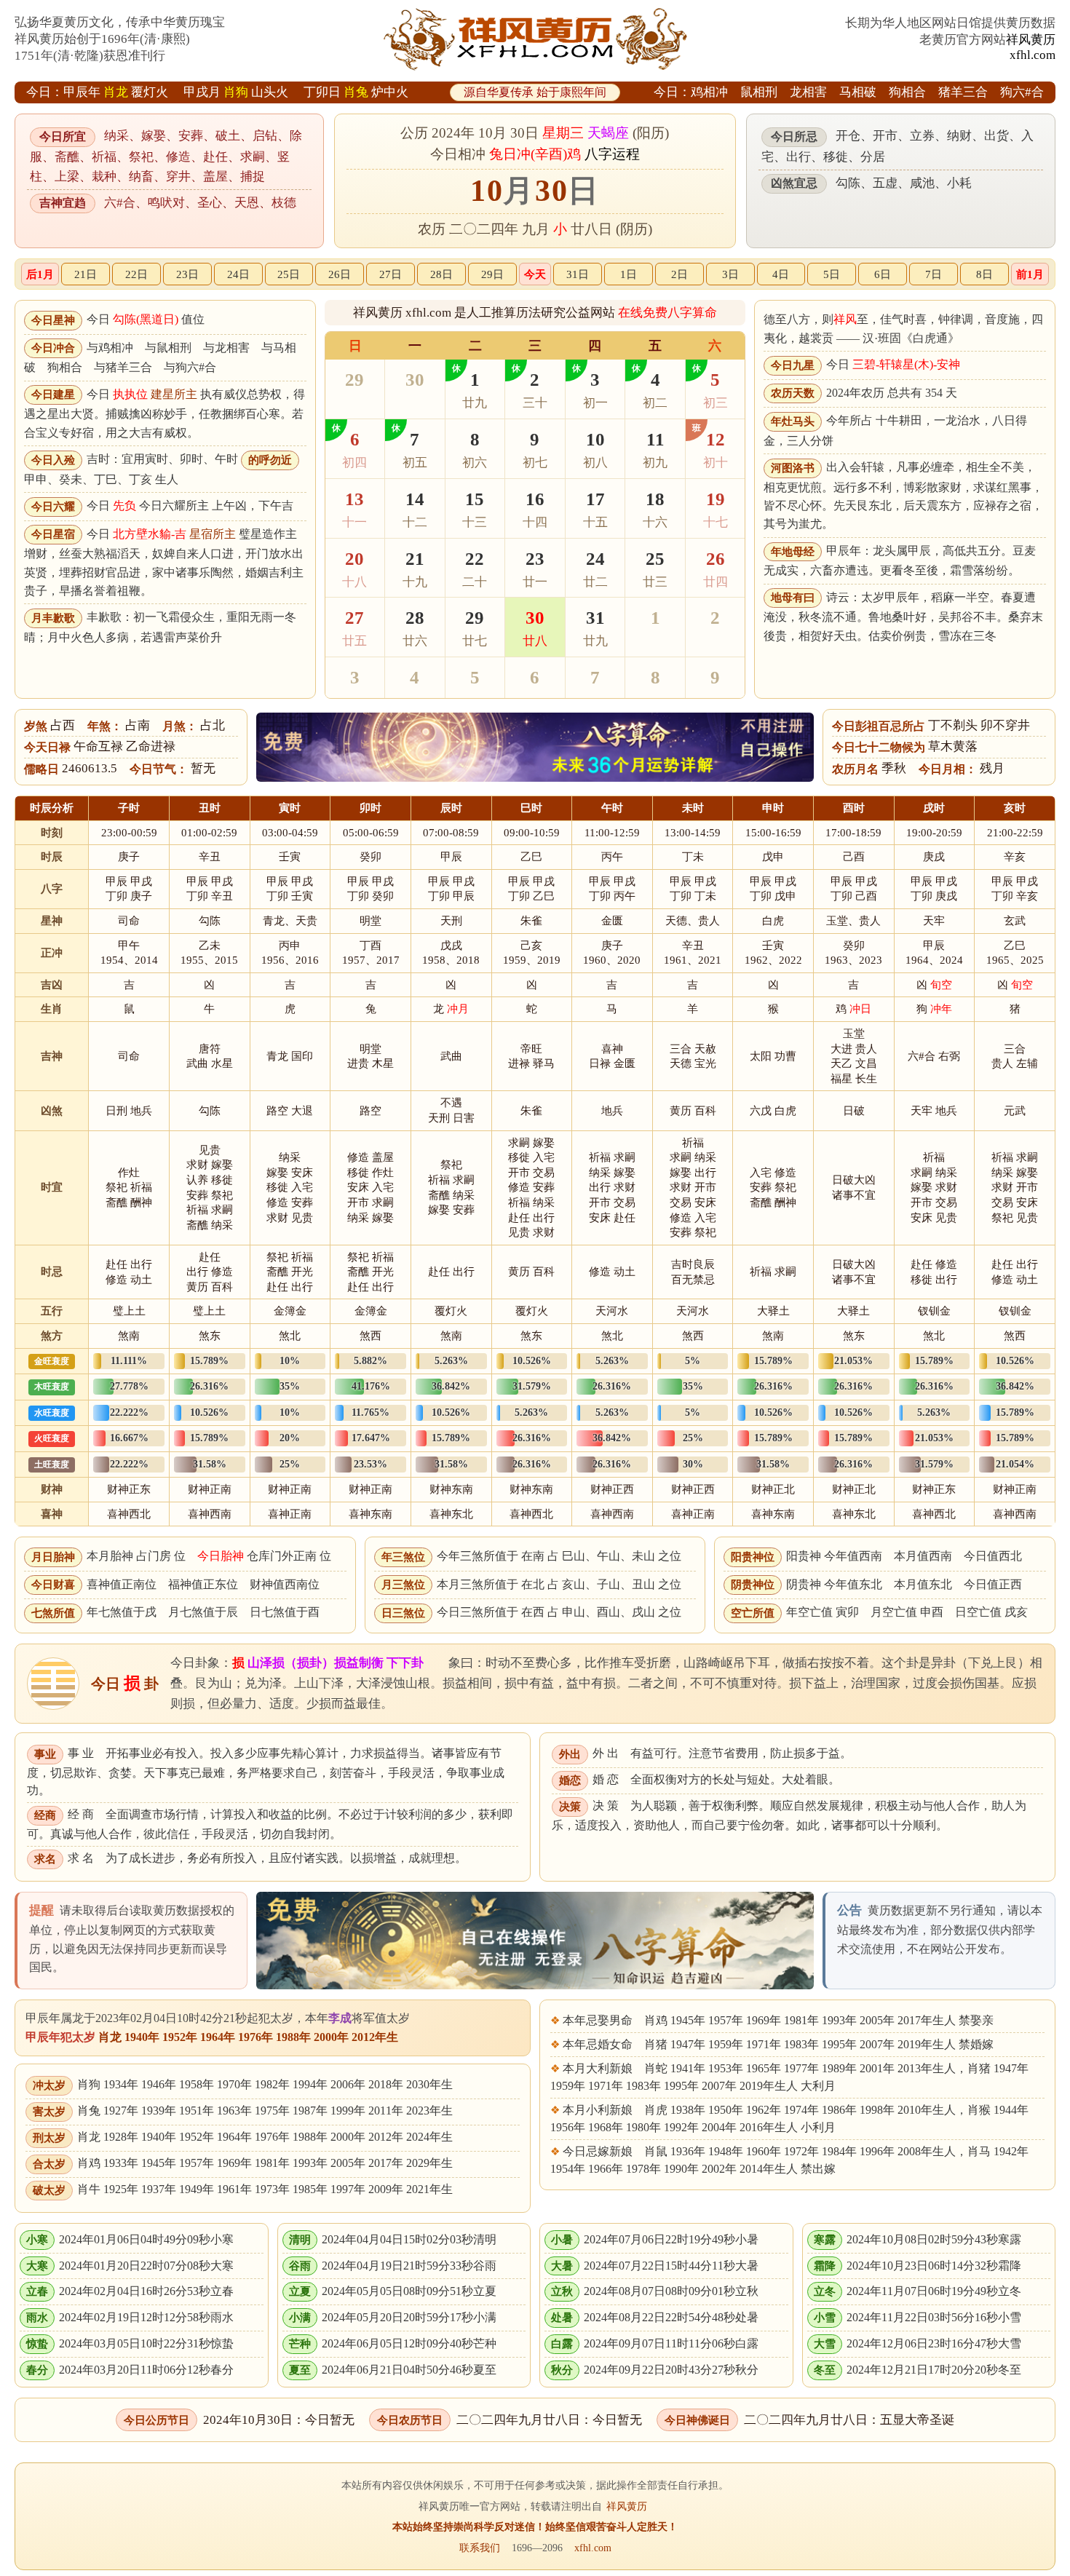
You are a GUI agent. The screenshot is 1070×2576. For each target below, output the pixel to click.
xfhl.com (1033, 55)
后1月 (40, 274)
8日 (984, 274)
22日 (136, 274)
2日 (679, 274)
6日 (883, 274)
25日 (289, 274)
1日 (629, 274)
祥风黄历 (1031, 40)
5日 (832, 274)
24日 (238, 274)
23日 (187, 274)
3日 (730, 274)
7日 (934, 274)
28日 (441, 274)
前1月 (1030, 274)
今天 (535, 274)
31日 (578, 274)
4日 (781, 274)
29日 (492, 274)
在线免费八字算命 (667, 313)
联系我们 (480, 2548)
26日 (340, 274)
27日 (391, 274)
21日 (86, 274)
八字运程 (612, 154)
